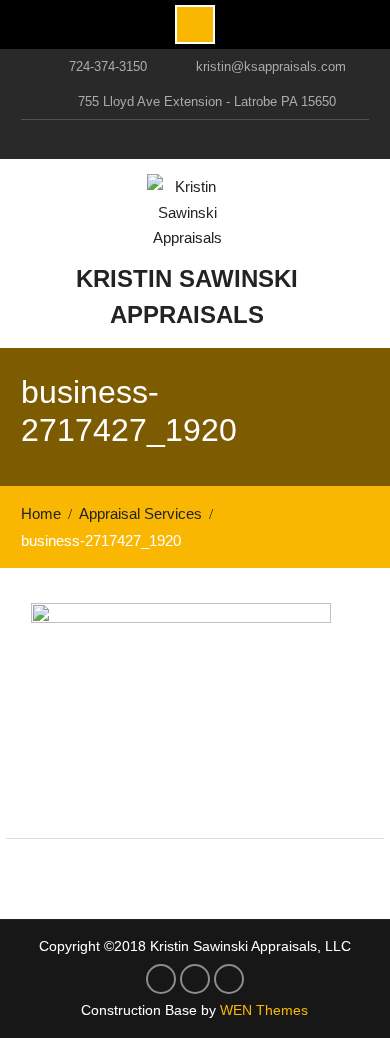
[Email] (233, 139)
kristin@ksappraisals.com (271, 66)
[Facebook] (149, 139)
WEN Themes (264, 1010)
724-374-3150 (108, 66)
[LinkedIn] (191, 139)
